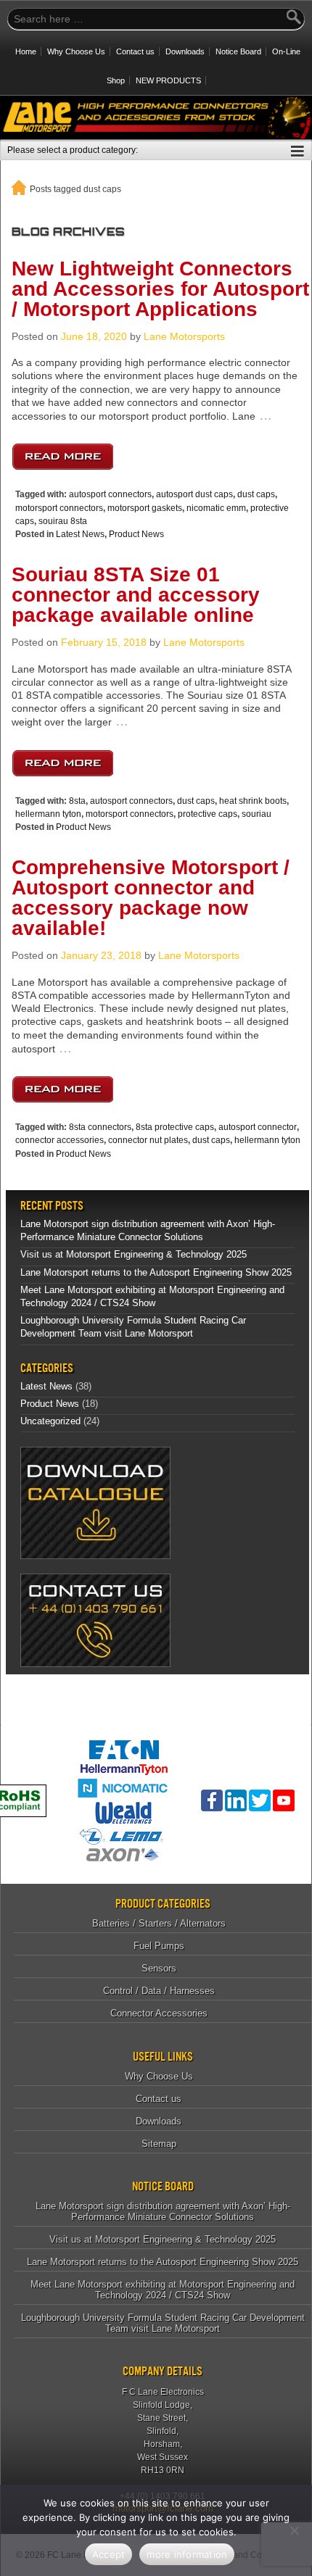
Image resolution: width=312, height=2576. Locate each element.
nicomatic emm (216, 508)
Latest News (80, 534)
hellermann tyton (48, 814)
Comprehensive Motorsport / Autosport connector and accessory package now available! (151, 898)
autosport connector (258, 1127)
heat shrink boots (253, 801)
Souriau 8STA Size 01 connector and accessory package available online (136, 595)
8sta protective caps (175, 1127)
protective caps (208, 814)
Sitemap (159, 2144)
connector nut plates (148, 1140)
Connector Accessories (159, 2013)
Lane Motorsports (184, 336)
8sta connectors (100, 1127)
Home (26, 51)
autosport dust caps (194, 494)
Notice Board (238, 51)
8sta (77, 801)
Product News (136, 534)
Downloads (185, 51)
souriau (256, 814)
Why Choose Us (76, 51)
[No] (294, 2530)
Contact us (135, 51)
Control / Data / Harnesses (159, 1991)
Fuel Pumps (159, 1946)
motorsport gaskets (145, 508)
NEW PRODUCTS (168, 80)
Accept (109, 2554)
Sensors (159, 1968)
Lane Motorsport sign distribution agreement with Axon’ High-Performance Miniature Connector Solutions (163, 2211)
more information (187, 2554)
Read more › (62, 453)
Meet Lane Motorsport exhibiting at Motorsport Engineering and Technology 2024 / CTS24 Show (163, 2290)
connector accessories (59, 1140)
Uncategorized (50, 1421)
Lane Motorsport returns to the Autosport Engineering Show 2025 (156, 1272)
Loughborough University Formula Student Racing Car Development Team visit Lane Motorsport (163, 2323)
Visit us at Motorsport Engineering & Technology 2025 (134, 1254)
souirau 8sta (63, 521)
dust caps (256, 494)
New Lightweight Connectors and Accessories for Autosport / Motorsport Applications (160, 289)
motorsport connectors (59, 508)
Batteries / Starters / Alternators (159, 1923)
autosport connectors (110, 494)
